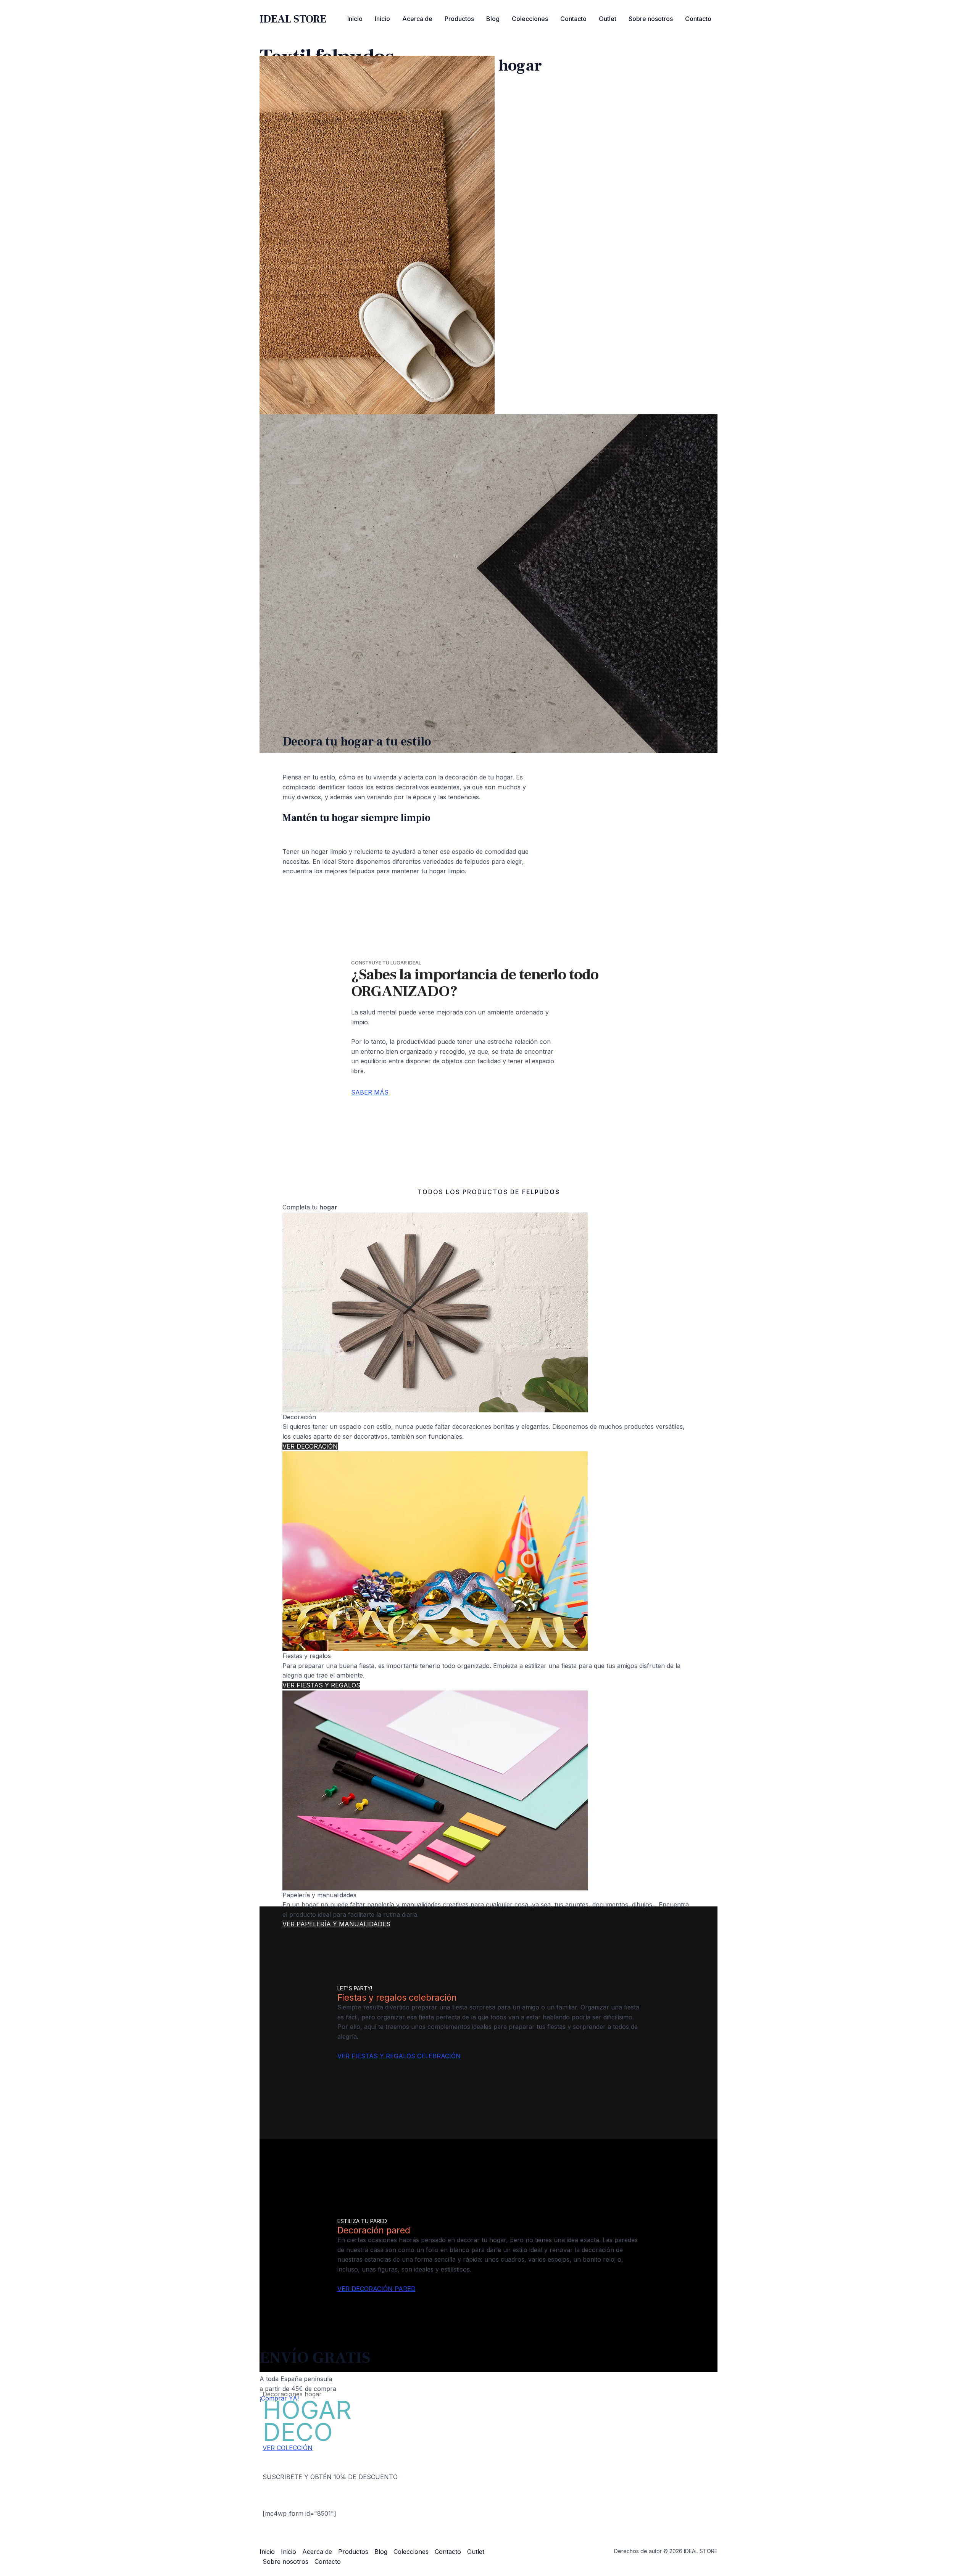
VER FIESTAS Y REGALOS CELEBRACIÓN (399, 2056)
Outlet (608, 19)
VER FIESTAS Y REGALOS (321, 1685)
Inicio (355, 19)
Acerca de (417, 19)
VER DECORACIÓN (310, 1446)
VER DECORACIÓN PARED (376, 2289)
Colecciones (530, 19)
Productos (459, 19)
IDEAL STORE (293, 19)
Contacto (573, 19)
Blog (493, 19)
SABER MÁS (370, 1092)
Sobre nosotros (651, 19)
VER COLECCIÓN (288, 2448)
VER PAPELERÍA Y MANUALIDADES (336, 1924)
